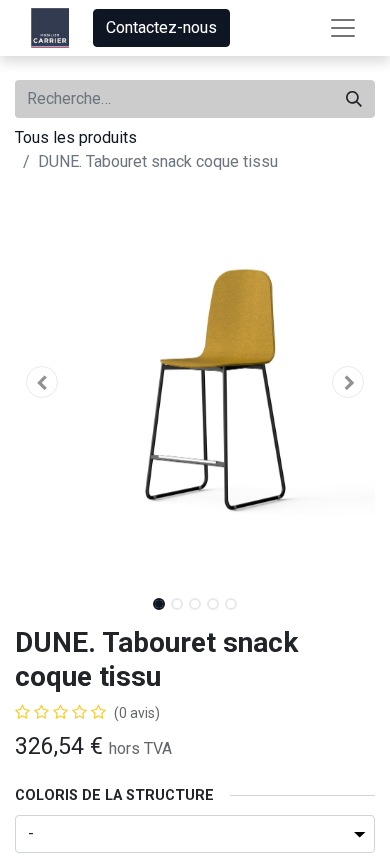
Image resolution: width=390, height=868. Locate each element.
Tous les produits (76, 137)
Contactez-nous (161, 27)
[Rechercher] (354, 99)
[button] (42, 382)
